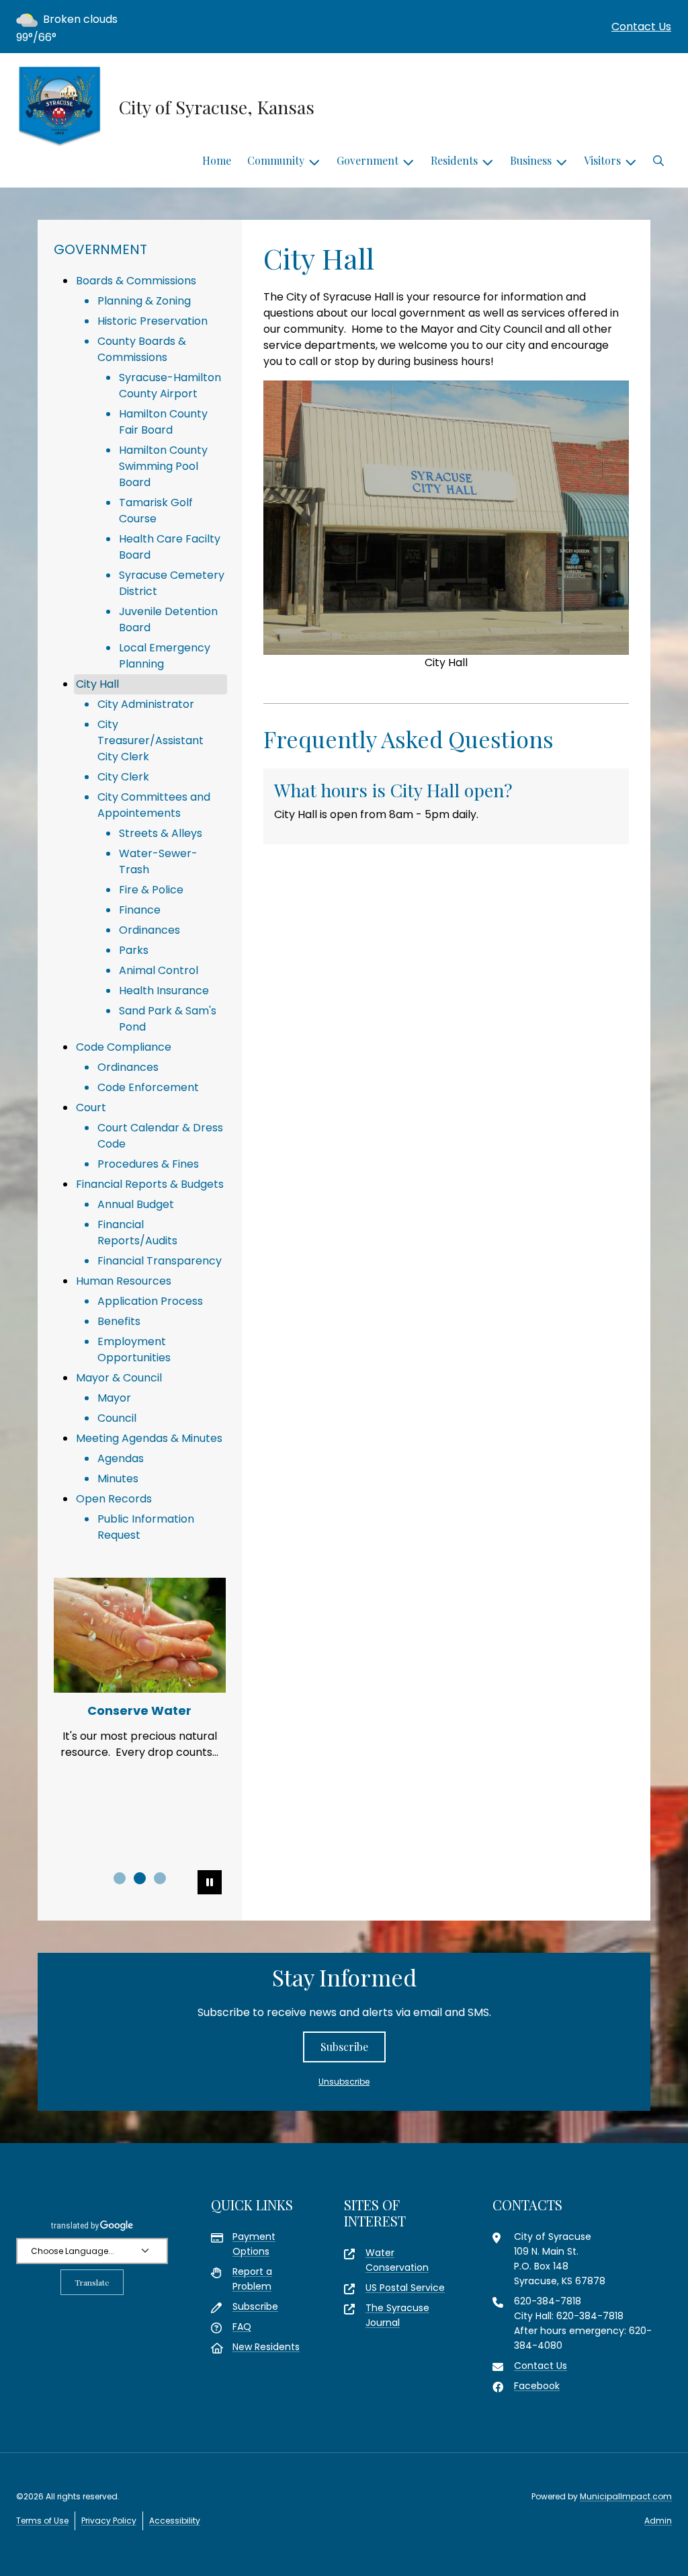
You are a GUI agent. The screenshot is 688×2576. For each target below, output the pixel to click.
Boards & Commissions (136, 281)
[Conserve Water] (140, 1635)
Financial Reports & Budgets (150, 1184)
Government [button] (368, 160)
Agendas (121, 1458)
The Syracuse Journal (397, 2315)
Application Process (150, 1301)
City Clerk (123, 777)
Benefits (119, 1321)
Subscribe (344, 2047)
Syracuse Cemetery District (172, 583)
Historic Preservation (153, 321)
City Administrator (146, 704)
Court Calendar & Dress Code (160, 1136)
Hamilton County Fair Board (163, 422)
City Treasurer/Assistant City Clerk (150, 740)
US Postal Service (405, 2288)
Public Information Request (146, 1527)
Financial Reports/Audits (137, 1233)
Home (217, 160)
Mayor (114, 1398)
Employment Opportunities (134, 1350)
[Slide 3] (160, 1878)
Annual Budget (136, 1204)
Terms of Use (42, 2521)
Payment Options (254, 2244)
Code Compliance (124, 1047)
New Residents (266, 2347)
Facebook (537, 2386)
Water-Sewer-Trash (158, 861)
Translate (92, 2282)
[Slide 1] (120, 1878)
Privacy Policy (109, 2521)
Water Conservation (397, 2260)
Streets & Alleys (161, 833)
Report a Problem (252, 2279)
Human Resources (124, 1281)
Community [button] (276, 160)
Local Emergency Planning (165, 656)
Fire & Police (151, 890)
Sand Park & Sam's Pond (168, 1019)
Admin (658, 2521)
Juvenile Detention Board (168, 619)
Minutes (118, 1479)
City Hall (97, 684)
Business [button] (531, 160)
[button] (658, 161)
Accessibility (175, 2521)
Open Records (114, 1499)
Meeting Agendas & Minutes (149, 1438)
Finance (140, 910)
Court (91, 1108)
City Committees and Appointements (154, 805)
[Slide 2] (140, 1878)
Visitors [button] (602, 160)
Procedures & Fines (148, 1164)
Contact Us (641, 27)
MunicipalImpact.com (626, 2496)
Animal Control (159, 970)
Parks (134, 950)
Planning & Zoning (144, 301)
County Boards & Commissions (142, 349)
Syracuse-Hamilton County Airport (170, 386)
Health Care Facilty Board (170, 547)
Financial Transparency (160, 1261)
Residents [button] (454, 160)
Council (117, 1418)
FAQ (242, 2327)
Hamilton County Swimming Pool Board (163, 466)
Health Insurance (164, 991)
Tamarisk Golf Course (156, 511)
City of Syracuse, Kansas (217, 107)
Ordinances (149, 930)
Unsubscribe (344, 2082)
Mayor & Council (119, 1378)
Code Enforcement (148, 1087)
